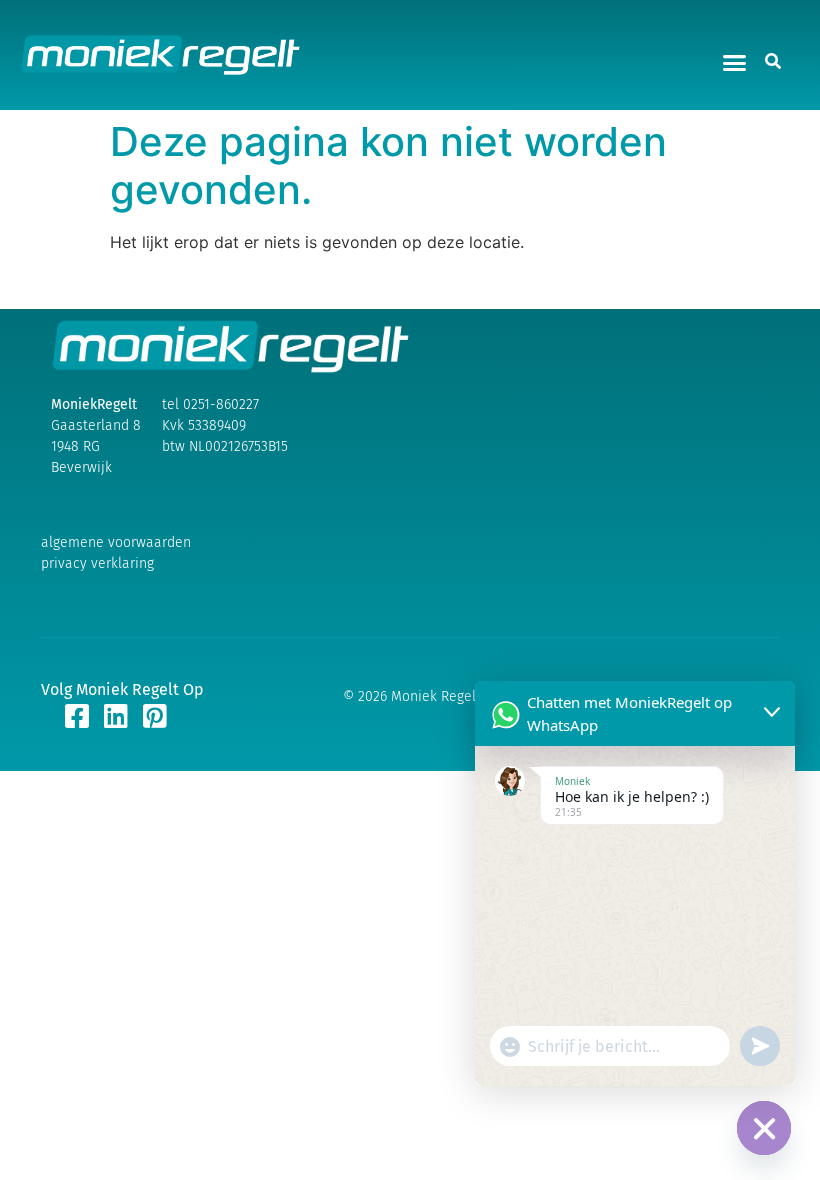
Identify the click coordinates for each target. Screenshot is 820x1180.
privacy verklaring (97, 563)
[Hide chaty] (764, 1128)
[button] (735, 63)
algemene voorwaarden (116, 542)
